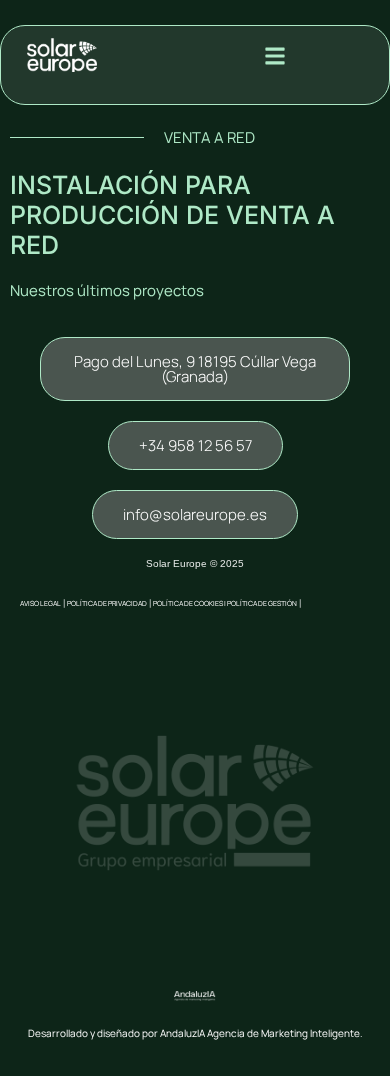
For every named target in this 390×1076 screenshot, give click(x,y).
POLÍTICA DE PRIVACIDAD (107, 603)
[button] (275, 55)
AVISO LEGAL (40, 603)
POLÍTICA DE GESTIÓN (262, 603)
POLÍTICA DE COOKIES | (190, 603)
